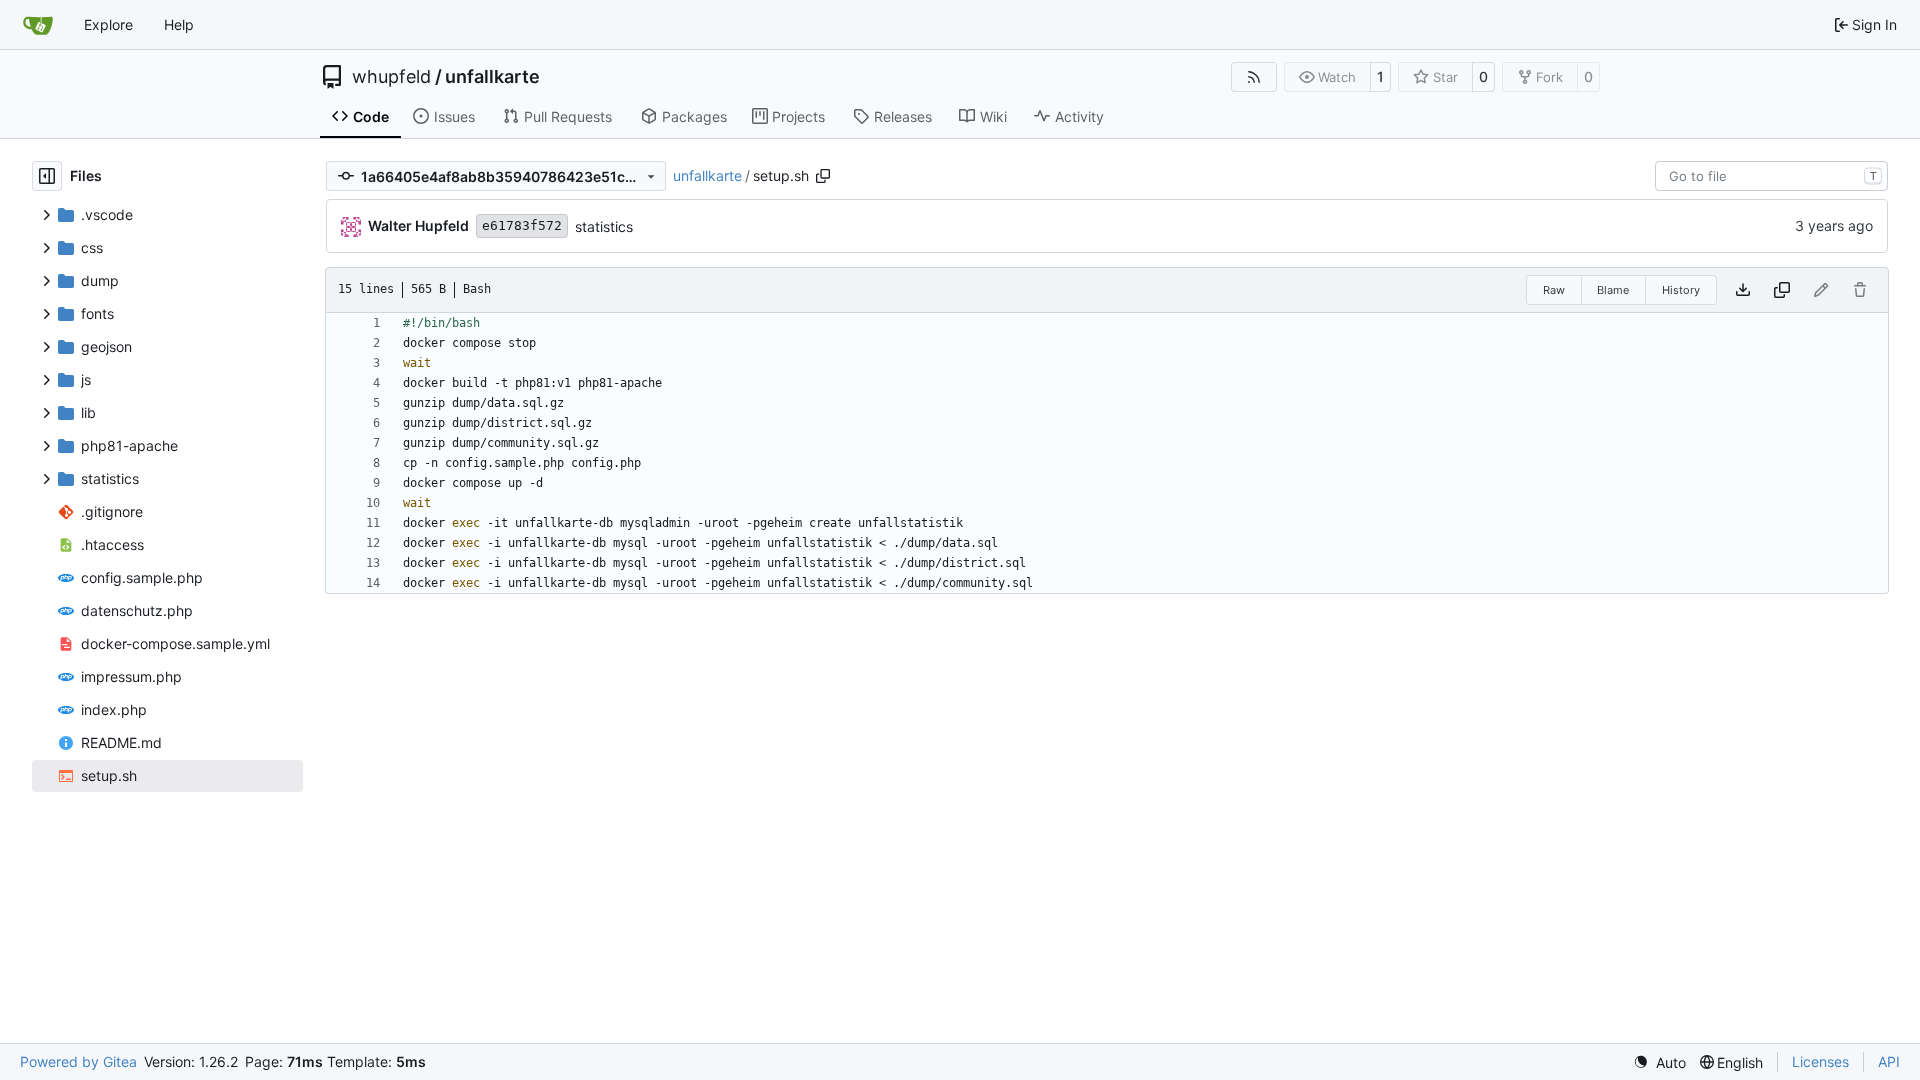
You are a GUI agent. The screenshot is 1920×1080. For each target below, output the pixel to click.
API (1889, 1061)
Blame (1613, 290)
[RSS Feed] (1254, 77)
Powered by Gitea (78, 1061)
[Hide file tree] (47, 176)
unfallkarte (492, 77)
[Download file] (1743, 290)
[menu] (1659, 1062)
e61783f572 (522, 225)
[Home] (38, 25)
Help (179, 24)
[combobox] (1771, 176)
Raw (1554, 290)
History (1681, 290)
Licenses (1820, 1061)
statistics (604, 226)
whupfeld (391, 77)
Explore (108, 24)
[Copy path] (823, 176)
